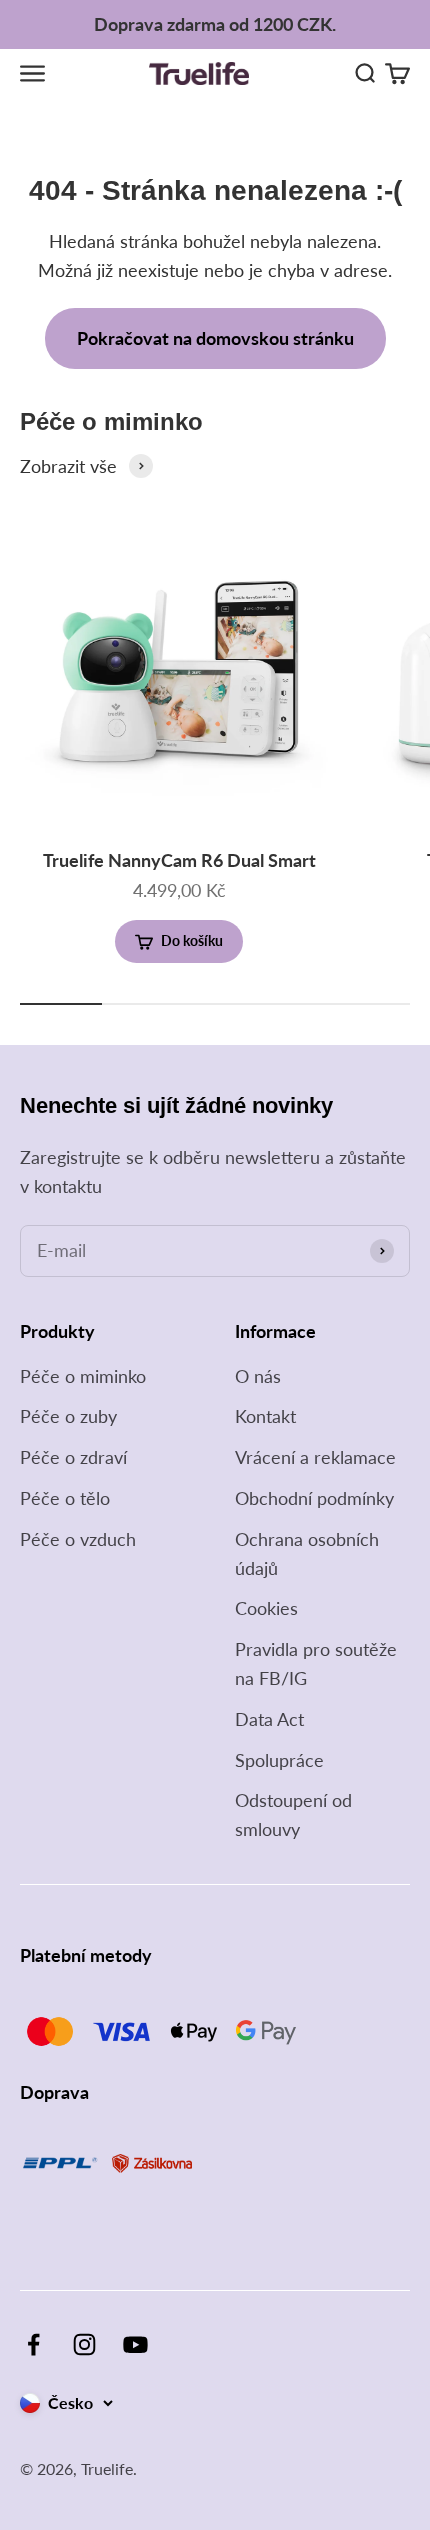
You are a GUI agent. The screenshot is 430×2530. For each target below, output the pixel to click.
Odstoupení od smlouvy (293, 1814)
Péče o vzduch (78, 1539)
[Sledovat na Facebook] (33, 2344)
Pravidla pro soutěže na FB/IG (316, 1663)
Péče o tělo (65, 1498)
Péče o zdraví (73, 1457)
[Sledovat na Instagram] (84, 2344)
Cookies (266, 1608)
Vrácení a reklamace (315, 1457)
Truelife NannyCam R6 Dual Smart (179, 860)
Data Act (269, 1719)
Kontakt (265, 1416)
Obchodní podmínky (314, 1498)
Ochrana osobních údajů (307, 1553)
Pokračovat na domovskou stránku (215, 338)
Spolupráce (279, 1760)
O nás (258, 1376)
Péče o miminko (83, 1376)
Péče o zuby (68, 1416)
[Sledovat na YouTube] (135, 2344)
